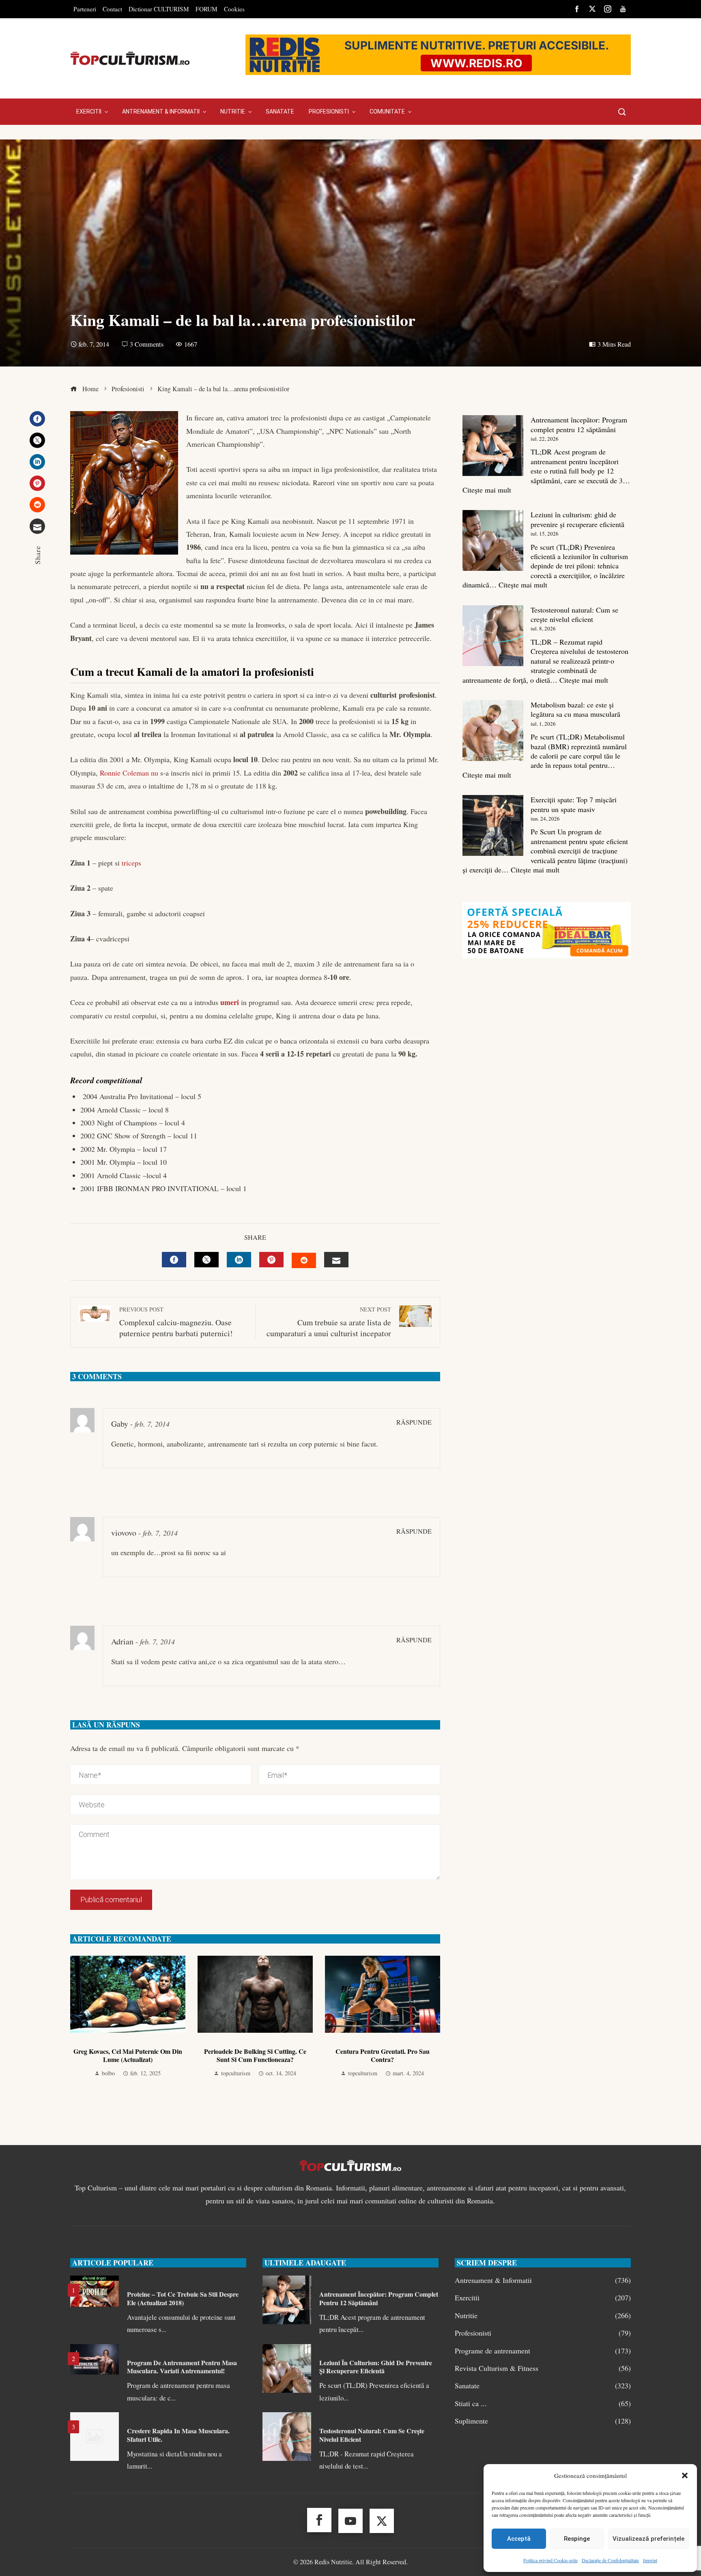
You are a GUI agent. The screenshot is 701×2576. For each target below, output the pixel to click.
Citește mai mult (487, 490)
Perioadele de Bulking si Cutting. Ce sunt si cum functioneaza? (255, 2055)
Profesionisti (543, 2333)
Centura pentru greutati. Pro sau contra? (383, 2055)
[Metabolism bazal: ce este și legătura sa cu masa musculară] (493, 731)
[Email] (37, 526)
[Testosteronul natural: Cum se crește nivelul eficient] (493, 636)
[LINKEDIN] (239, 1260)
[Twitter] (37, 440)
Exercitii (543, 2298)
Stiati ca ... (543, 2403)
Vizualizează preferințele (648, 2539)
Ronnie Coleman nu (129, 773)
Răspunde (414, 1422)
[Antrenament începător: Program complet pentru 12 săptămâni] (493, 446)
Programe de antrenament (543, 2351)
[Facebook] (37, 419)
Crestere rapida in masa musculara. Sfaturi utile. (178, 2435)
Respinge (577, 2539)
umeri (230, 1002)
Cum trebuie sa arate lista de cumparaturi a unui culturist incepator (329, 1322)
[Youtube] (350, 2521)
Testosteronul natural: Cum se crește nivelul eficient (574, 614)
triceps (131, 863)
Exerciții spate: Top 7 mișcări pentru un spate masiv (574, 804)
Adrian (122, 1641)
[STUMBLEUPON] (304, 1260)
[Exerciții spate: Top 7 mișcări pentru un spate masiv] (493, 825)
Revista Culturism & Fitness (543, 2368)
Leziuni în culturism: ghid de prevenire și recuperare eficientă (577, 519)
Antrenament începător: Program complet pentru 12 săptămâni (579, 424)
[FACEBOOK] (174, 1260)
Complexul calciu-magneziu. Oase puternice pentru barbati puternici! (176, 1322)
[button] (685, 2475)
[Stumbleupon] (37, 505)
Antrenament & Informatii (543, 2280)
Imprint (650, 2560)
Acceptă (519, 2539)
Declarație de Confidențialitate (610, 2560)
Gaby (120, 1424)
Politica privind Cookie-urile (550, 2560)
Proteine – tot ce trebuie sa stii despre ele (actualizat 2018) (183, 2298)
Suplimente (543, 2421)
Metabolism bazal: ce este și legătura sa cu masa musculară (575, 709)
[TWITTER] (206, 1260)
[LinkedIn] (37, 462)
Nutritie (543, 2316)
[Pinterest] (37, 483)
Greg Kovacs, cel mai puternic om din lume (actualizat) (128, 2055)
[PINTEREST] (271, 1260)
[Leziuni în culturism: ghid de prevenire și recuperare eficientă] (493, 540)
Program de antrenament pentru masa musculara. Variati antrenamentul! (182, 2367)
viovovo (124, 1533)
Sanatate (543, 2386)
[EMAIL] (336, 1260)
